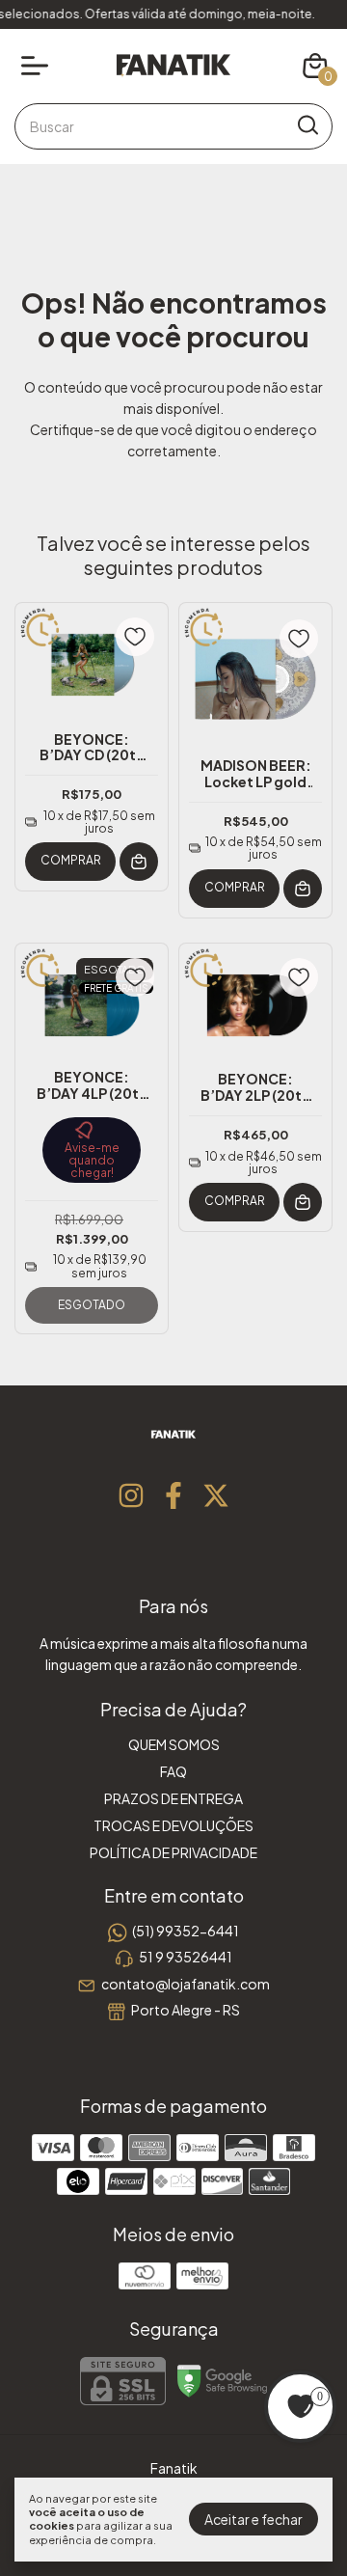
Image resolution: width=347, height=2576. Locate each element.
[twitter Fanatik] (216, 1495)
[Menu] (39, 66)
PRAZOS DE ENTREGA (173, 1798)
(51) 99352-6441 (186, 1931)
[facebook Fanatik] (173, 1495)
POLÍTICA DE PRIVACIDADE (173, 1852)
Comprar (71, 860)
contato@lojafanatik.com (186, 1984)
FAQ (173, 1771)
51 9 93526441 (186, 1958)
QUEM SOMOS (174, 1744)
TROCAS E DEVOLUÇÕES (173, 1825)
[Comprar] (139, 862)
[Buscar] (307, 125)
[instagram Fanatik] (131, 1495)
